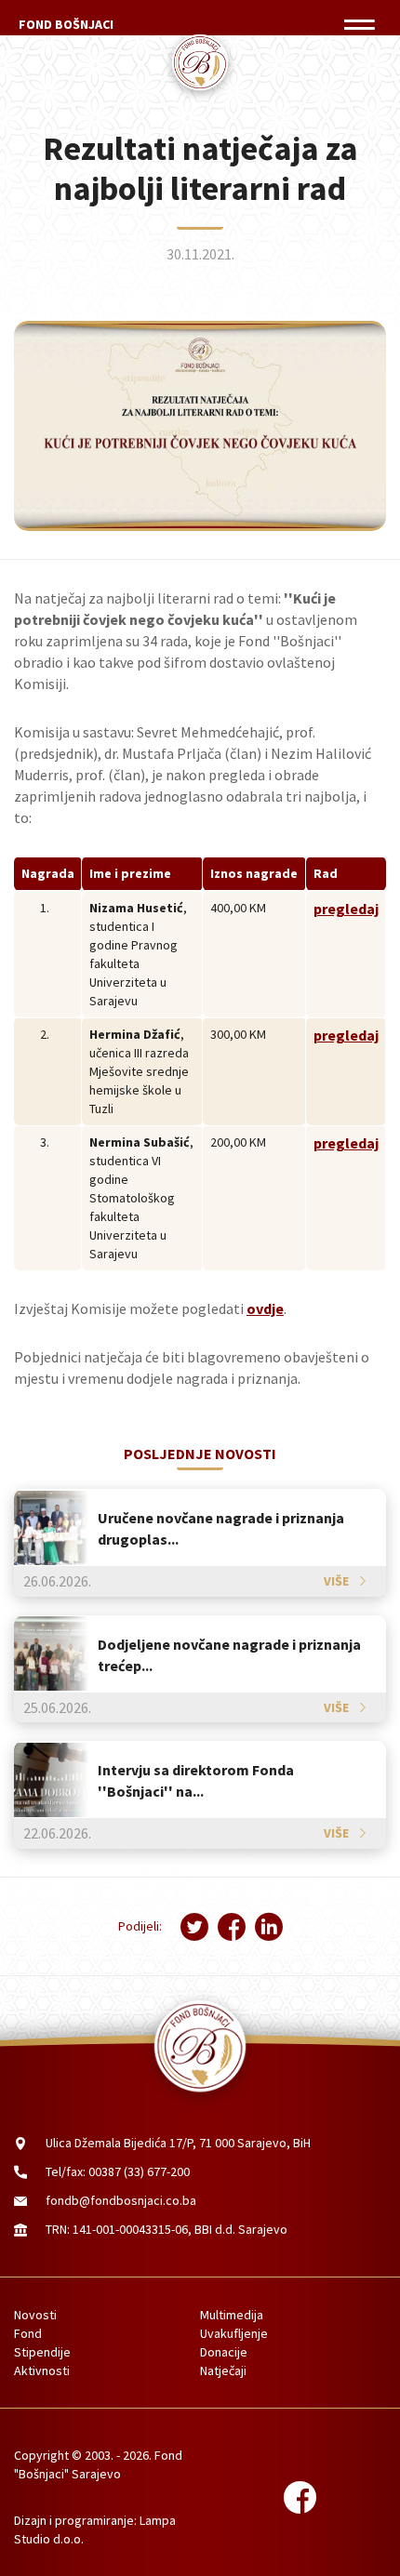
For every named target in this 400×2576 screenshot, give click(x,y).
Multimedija (232, 2315)
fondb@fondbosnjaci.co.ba (121, 2200)
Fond (28, 2333)
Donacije (224, 2352)
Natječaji (223, 2370)
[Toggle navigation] (359, 25)
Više (336, 1581)
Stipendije (42, 2352)
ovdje (265, 1308)
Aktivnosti (42, 2370)
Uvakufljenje (234, 2333)
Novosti (35, 2315)
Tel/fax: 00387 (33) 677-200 (118, 2171)
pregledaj (346, 909)
